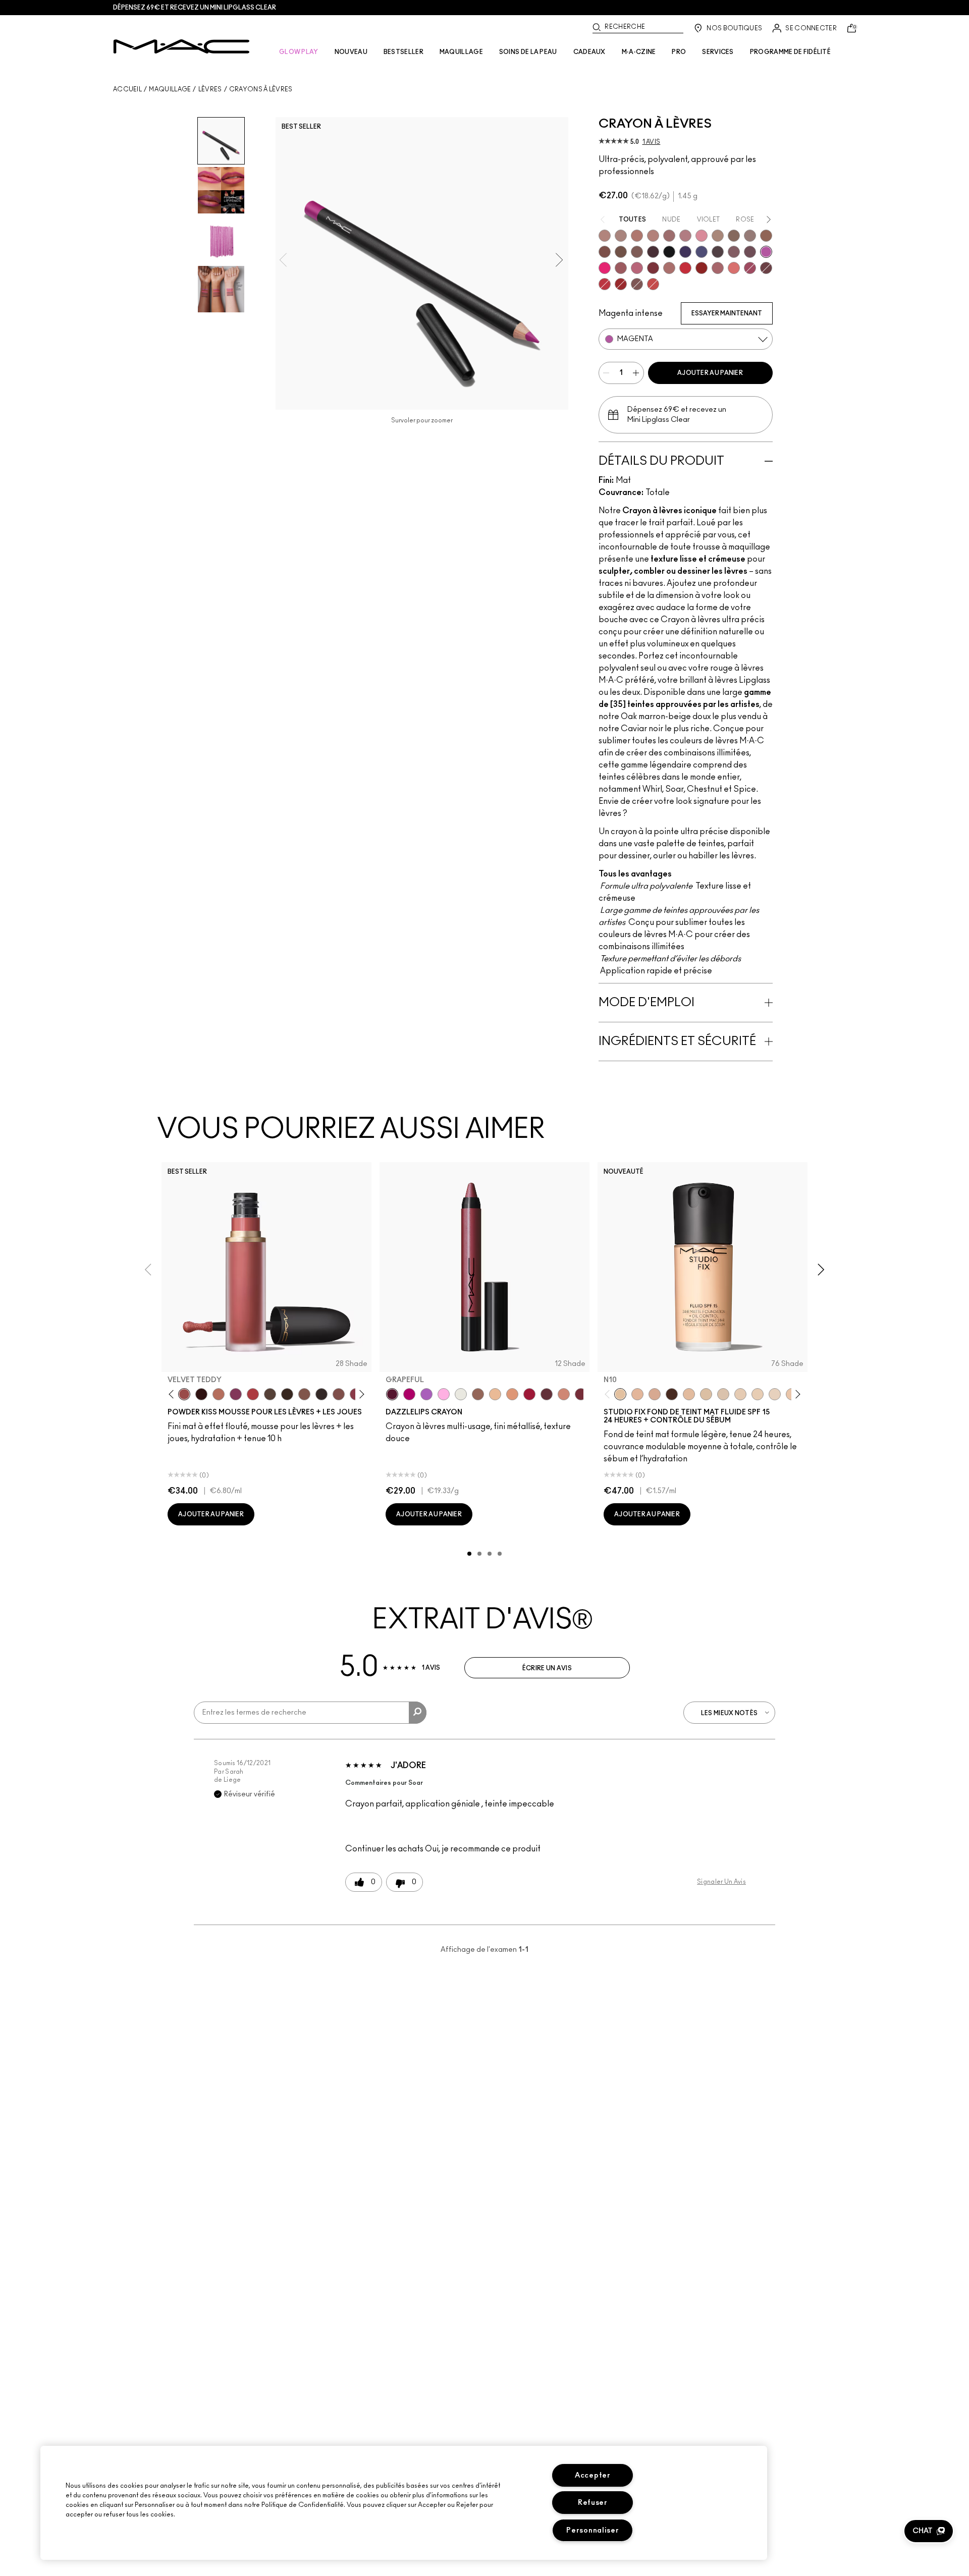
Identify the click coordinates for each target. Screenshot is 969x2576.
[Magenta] (766, 252)
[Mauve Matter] (581, 1394)
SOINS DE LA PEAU (528, 52)
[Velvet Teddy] (184, 1394)
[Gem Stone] (478, 1394)
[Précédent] (173, 1394)
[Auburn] (669, 268)
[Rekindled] (321, 1394)
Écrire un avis (547, 1668)
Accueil (127, 89)
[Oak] (718, 236)
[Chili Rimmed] (702, 268)
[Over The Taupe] (339, 1394)
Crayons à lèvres (261, 89)
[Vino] (750, 252)
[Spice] (653, 236)
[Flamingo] (734, 268)
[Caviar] (669, 252)
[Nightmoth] (718, 252)
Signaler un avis (721, 1882)
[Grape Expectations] (685, 252)
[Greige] (621, 252)
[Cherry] (605, 284)
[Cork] (734, 236)
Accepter (593, 2475)
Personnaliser (593, 2530)
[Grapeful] (392, 1394)
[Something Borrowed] (236, 1394)
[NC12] (775, 1394)
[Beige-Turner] (605, 252)
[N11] (637, 1394)
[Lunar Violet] (426, 1394)
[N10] (620, 1394)
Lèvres (210, 89)
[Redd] (653, 284)
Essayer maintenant (727, 313)
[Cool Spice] (766, 236)
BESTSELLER (403, 52)
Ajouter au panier (710, 373)
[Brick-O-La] (653, 268)
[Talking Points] (605, 268)
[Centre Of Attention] (621, 284)
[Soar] (637, 268)
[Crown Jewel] (461, 1394)
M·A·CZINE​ (639, 52)
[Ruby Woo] (685, 268)
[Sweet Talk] (621, 268)
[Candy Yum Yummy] (409, 1394)
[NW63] (672, 1394)
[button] (929, 2531)
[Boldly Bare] (637, 236)
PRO (679, 52)
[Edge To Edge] (702, 236)
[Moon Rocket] (495, 1394)
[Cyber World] (702, 252)
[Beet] (750, 268)
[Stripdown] (621, 236)
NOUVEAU (351, 52)
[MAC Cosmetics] (181, 46)
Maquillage (170, 89)
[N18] (689, 1394)
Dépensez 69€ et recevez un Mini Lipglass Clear (195, 8)
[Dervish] (685, 236)
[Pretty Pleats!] (201, 1394)
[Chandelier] (512, 1394)
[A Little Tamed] (253, 1394)
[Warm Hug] (219, 1394)
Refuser (593, 2503)
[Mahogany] (637, 284)
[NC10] (723, 1394)
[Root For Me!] (653, 252)
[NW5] (740, 1394)
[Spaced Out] (444, 1394)
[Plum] (734, 252)
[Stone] (750, 236)
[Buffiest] (270, 1394)
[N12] (655, 1394)
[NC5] (706, 1394)
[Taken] (304, 1394)
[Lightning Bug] (564, 1394)
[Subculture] (605, 236)
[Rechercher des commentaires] (418, 1713)
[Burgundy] (766, 268)
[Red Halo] (529, 1394)
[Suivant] (360, 1394)
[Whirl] (669, 236)
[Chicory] (718, 268)
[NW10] (758, 1394)
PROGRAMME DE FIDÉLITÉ (790, 52)
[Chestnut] (637, 252)
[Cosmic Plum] (547, 1394)
